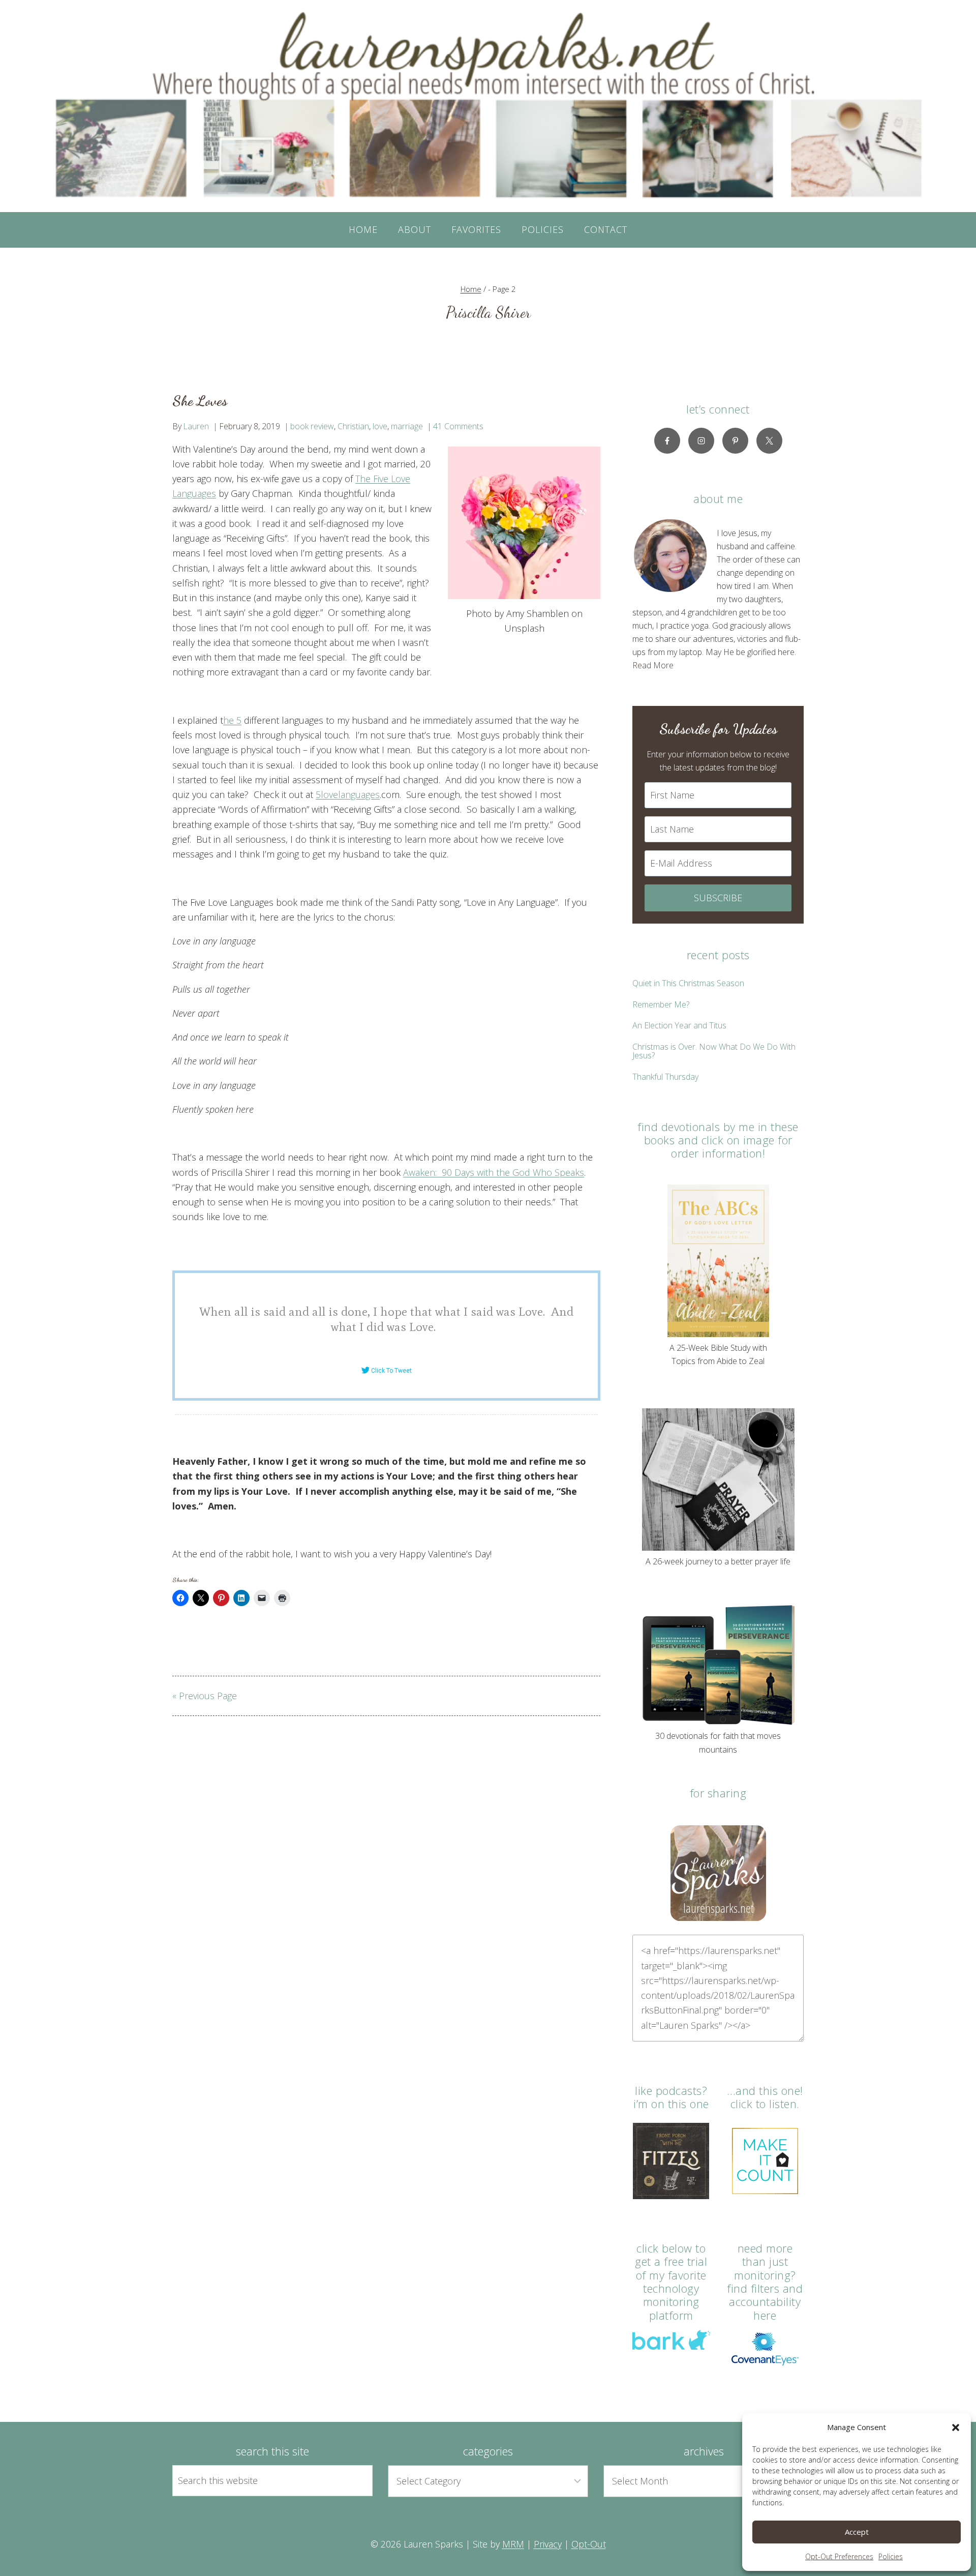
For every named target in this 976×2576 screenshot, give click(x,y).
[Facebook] (667, 441)
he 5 (232, 720)
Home (363, 229)
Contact (606, 229)
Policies (891, 2556)
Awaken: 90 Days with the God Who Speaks (494, 1172)
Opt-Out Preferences (839, 2556)
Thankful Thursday (665, 1077)
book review (312, 426)
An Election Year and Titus (679, 1025)
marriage (407, 426)
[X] (769, 441)
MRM (513, 2544)
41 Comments (458, 426)
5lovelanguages (348, 794)
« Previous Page (205, 1696)
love (380, 426)
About (415, 229)
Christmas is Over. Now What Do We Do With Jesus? (714, 1051)
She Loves (200, 401)
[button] (956, 2427)
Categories (488, 2451)
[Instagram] (701, 441)
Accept (857, 2532)
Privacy (548, 2544)
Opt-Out (589, 2544)
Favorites (476, 229)
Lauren (196, 426)
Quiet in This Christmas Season (688, 983)
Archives (704, 2451)
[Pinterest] (735, 441)
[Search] (353, 2480)
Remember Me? (661, 1004)
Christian (353, 426)
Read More (653, 665)
